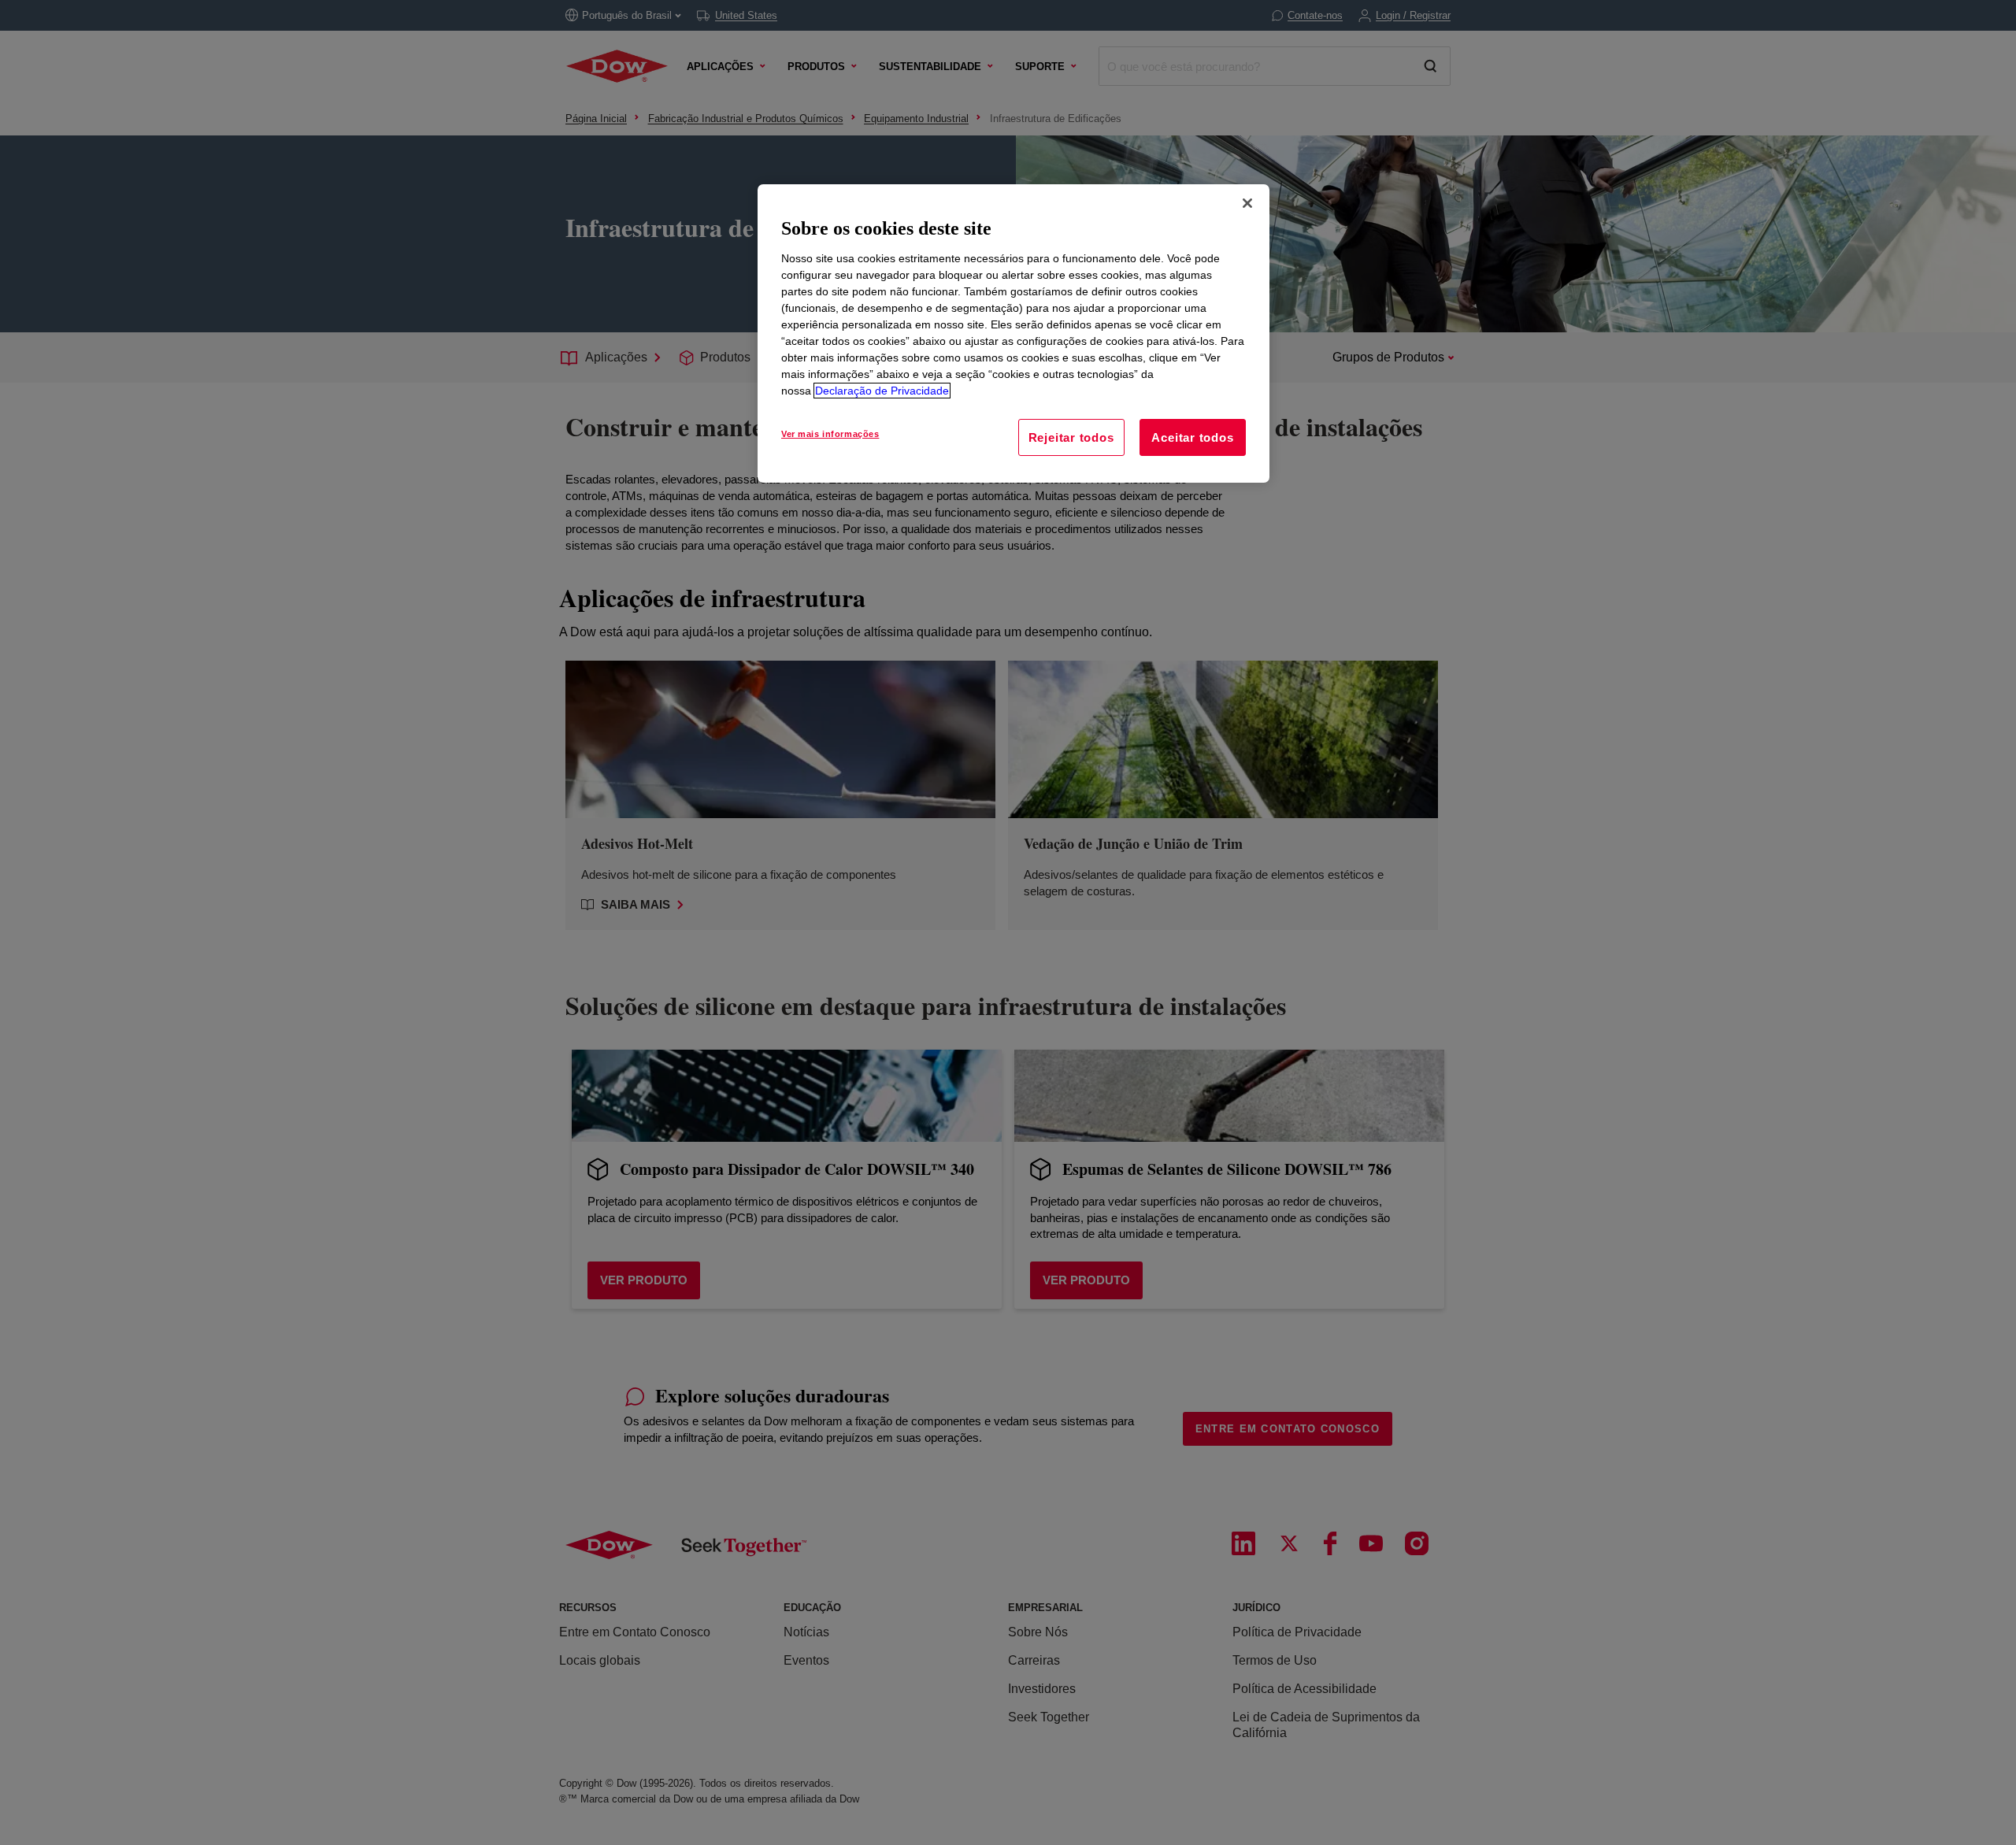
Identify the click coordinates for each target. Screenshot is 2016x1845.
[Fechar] (1247, 203)
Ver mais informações (830, 434)
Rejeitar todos (1071, 437)
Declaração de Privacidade (882, 391)
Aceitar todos (1192, 437)
